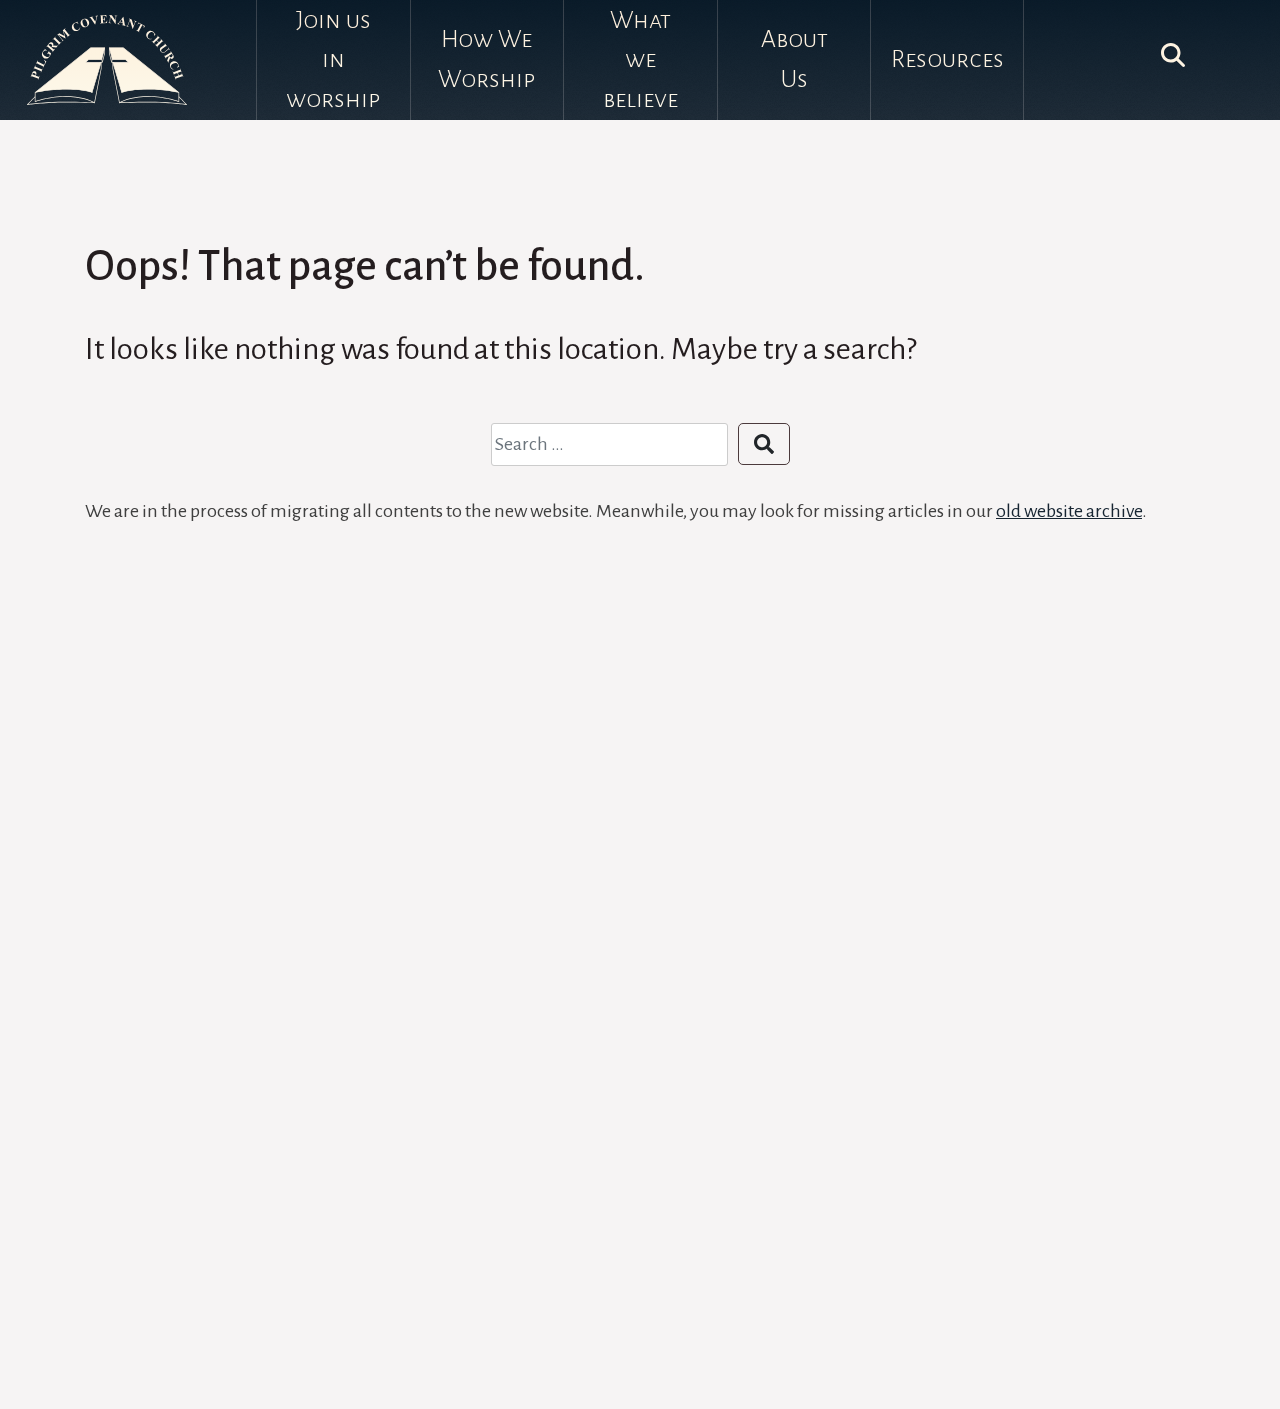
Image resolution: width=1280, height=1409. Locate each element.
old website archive (1069, 511)
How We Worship (486, 59)
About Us (794, 59)
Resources (947, 59)
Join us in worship (333, 59)
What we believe (640, 59)
